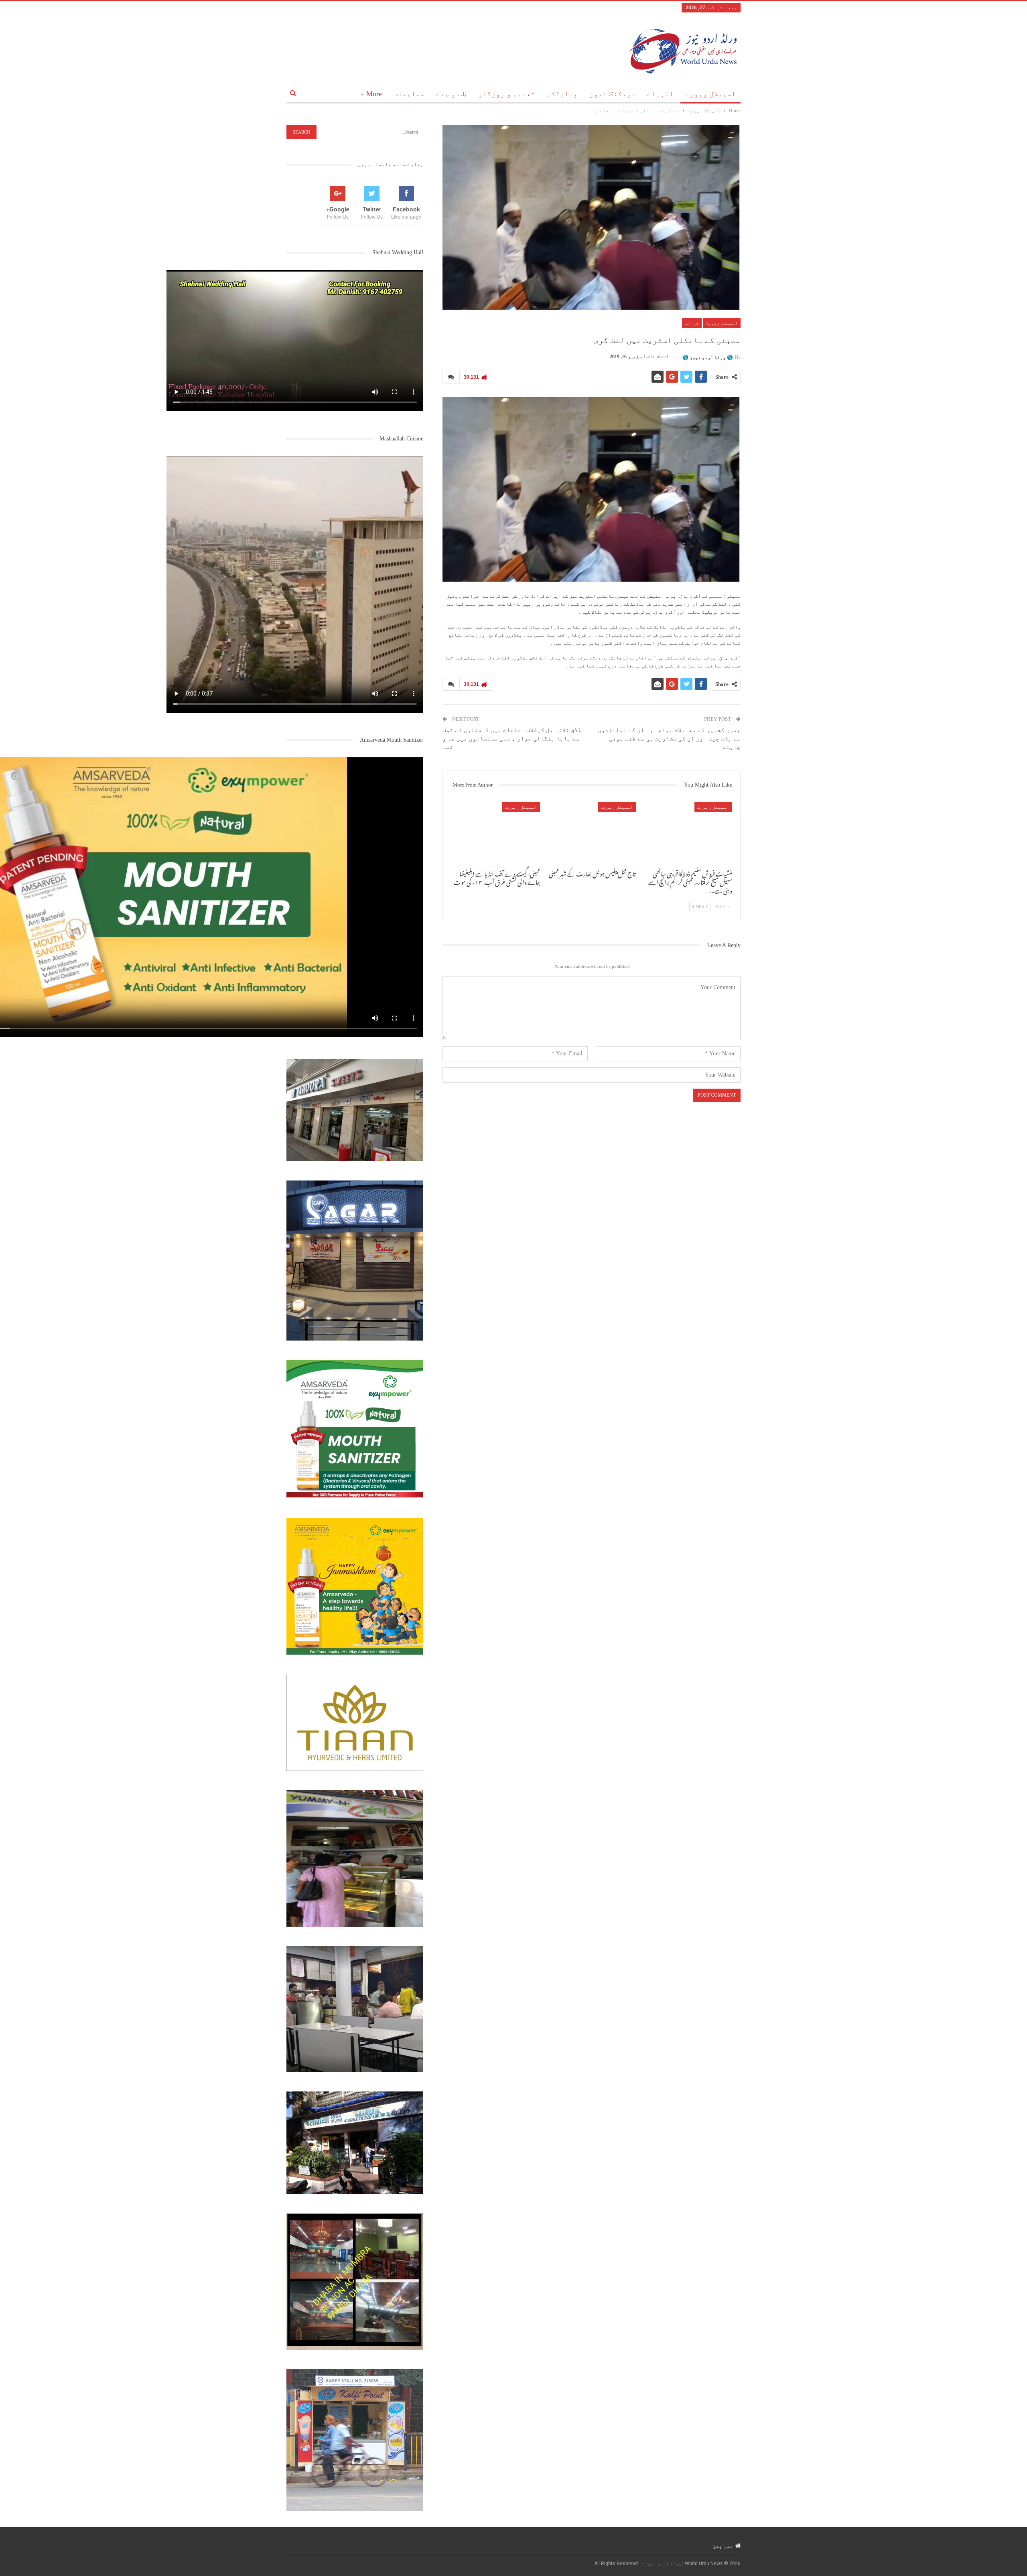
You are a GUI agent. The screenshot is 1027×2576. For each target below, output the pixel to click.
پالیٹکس (562, 94)
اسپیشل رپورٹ (710, 94)
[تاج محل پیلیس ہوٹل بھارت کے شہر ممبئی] (592, 833)
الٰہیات (660, 94)
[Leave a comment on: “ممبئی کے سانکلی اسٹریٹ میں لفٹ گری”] (451, 377)
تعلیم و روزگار (507, 94)
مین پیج (723, 2546)
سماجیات (409, 94)
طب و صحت (451, 94)
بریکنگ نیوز (612, 94)
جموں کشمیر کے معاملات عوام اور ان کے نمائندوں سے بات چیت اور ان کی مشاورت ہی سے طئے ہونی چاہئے (669, 738)
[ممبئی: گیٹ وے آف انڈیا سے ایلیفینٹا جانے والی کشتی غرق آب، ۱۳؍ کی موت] (495, 833)
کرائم (692, 323)
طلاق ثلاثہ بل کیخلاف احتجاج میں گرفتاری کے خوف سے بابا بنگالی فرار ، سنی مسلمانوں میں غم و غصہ (513, 738)
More (374, 94)
